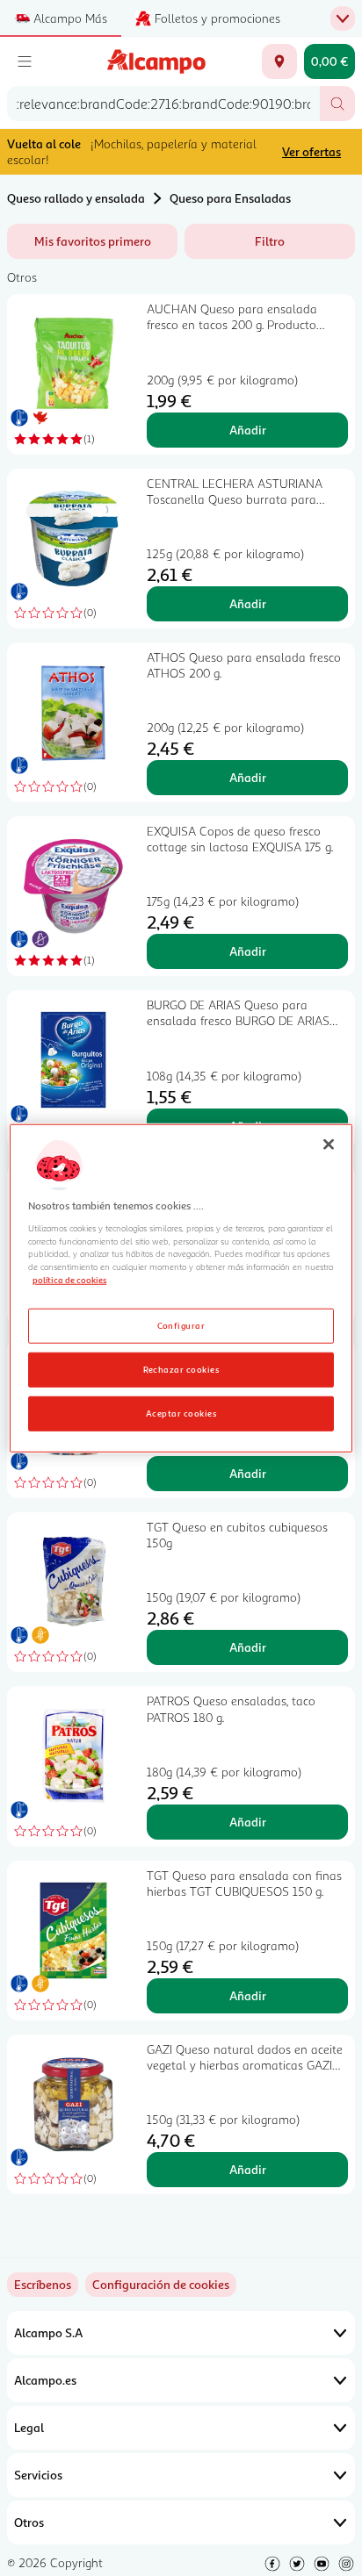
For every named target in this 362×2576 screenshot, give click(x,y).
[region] (181, 1288)
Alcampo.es (45, 2380)
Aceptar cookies (181, 1413)
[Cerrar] (329, 1144)
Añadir (248, 430)
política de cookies (69, 1280)
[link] (161, 2285)
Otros (29, 2522)
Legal (29, 2427)
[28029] (279, 61)
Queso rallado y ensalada (76, 198)
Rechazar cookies (181, 1369)
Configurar (181, 1325)
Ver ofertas (311, 151)
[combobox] (163, 104)
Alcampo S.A (48, 2332)
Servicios (38, 2475)
